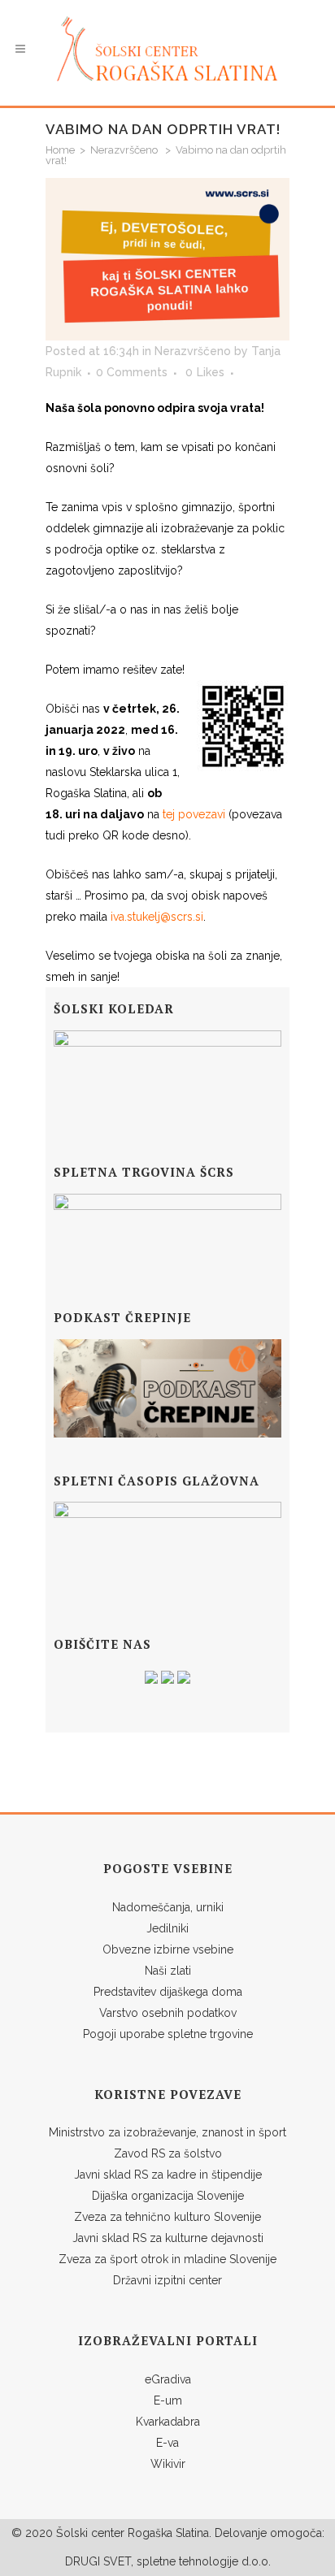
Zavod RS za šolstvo (168, 2153)
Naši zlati (168, 1971)
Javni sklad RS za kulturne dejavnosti (168, 2238)
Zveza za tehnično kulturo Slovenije (167, 2217)
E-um (168, 2400)
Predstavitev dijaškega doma (168, 1992)
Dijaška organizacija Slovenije (168, 2196)
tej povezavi (194, 814)
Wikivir (168, 2464)
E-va (167, 2443)
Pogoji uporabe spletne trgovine (168, 2034)
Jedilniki (167, 1928)
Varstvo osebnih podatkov (168, 2013)
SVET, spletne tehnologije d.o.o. (185, 2561)
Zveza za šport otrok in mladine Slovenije (167, 2259)
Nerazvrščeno (124, 150)
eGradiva (168, 2379)
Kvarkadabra (168, 2422)
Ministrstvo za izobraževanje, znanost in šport (167, 2132)
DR (73, 2561)
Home (60, 150)
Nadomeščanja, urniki (168, 1907)
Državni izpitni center (167, 2280)
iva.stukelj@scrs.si (157, 917)
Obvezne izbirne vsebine (168, 1949)
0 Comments (132, 372)
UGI (90, 2561)
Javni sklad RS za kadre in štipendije (168, 2175)
